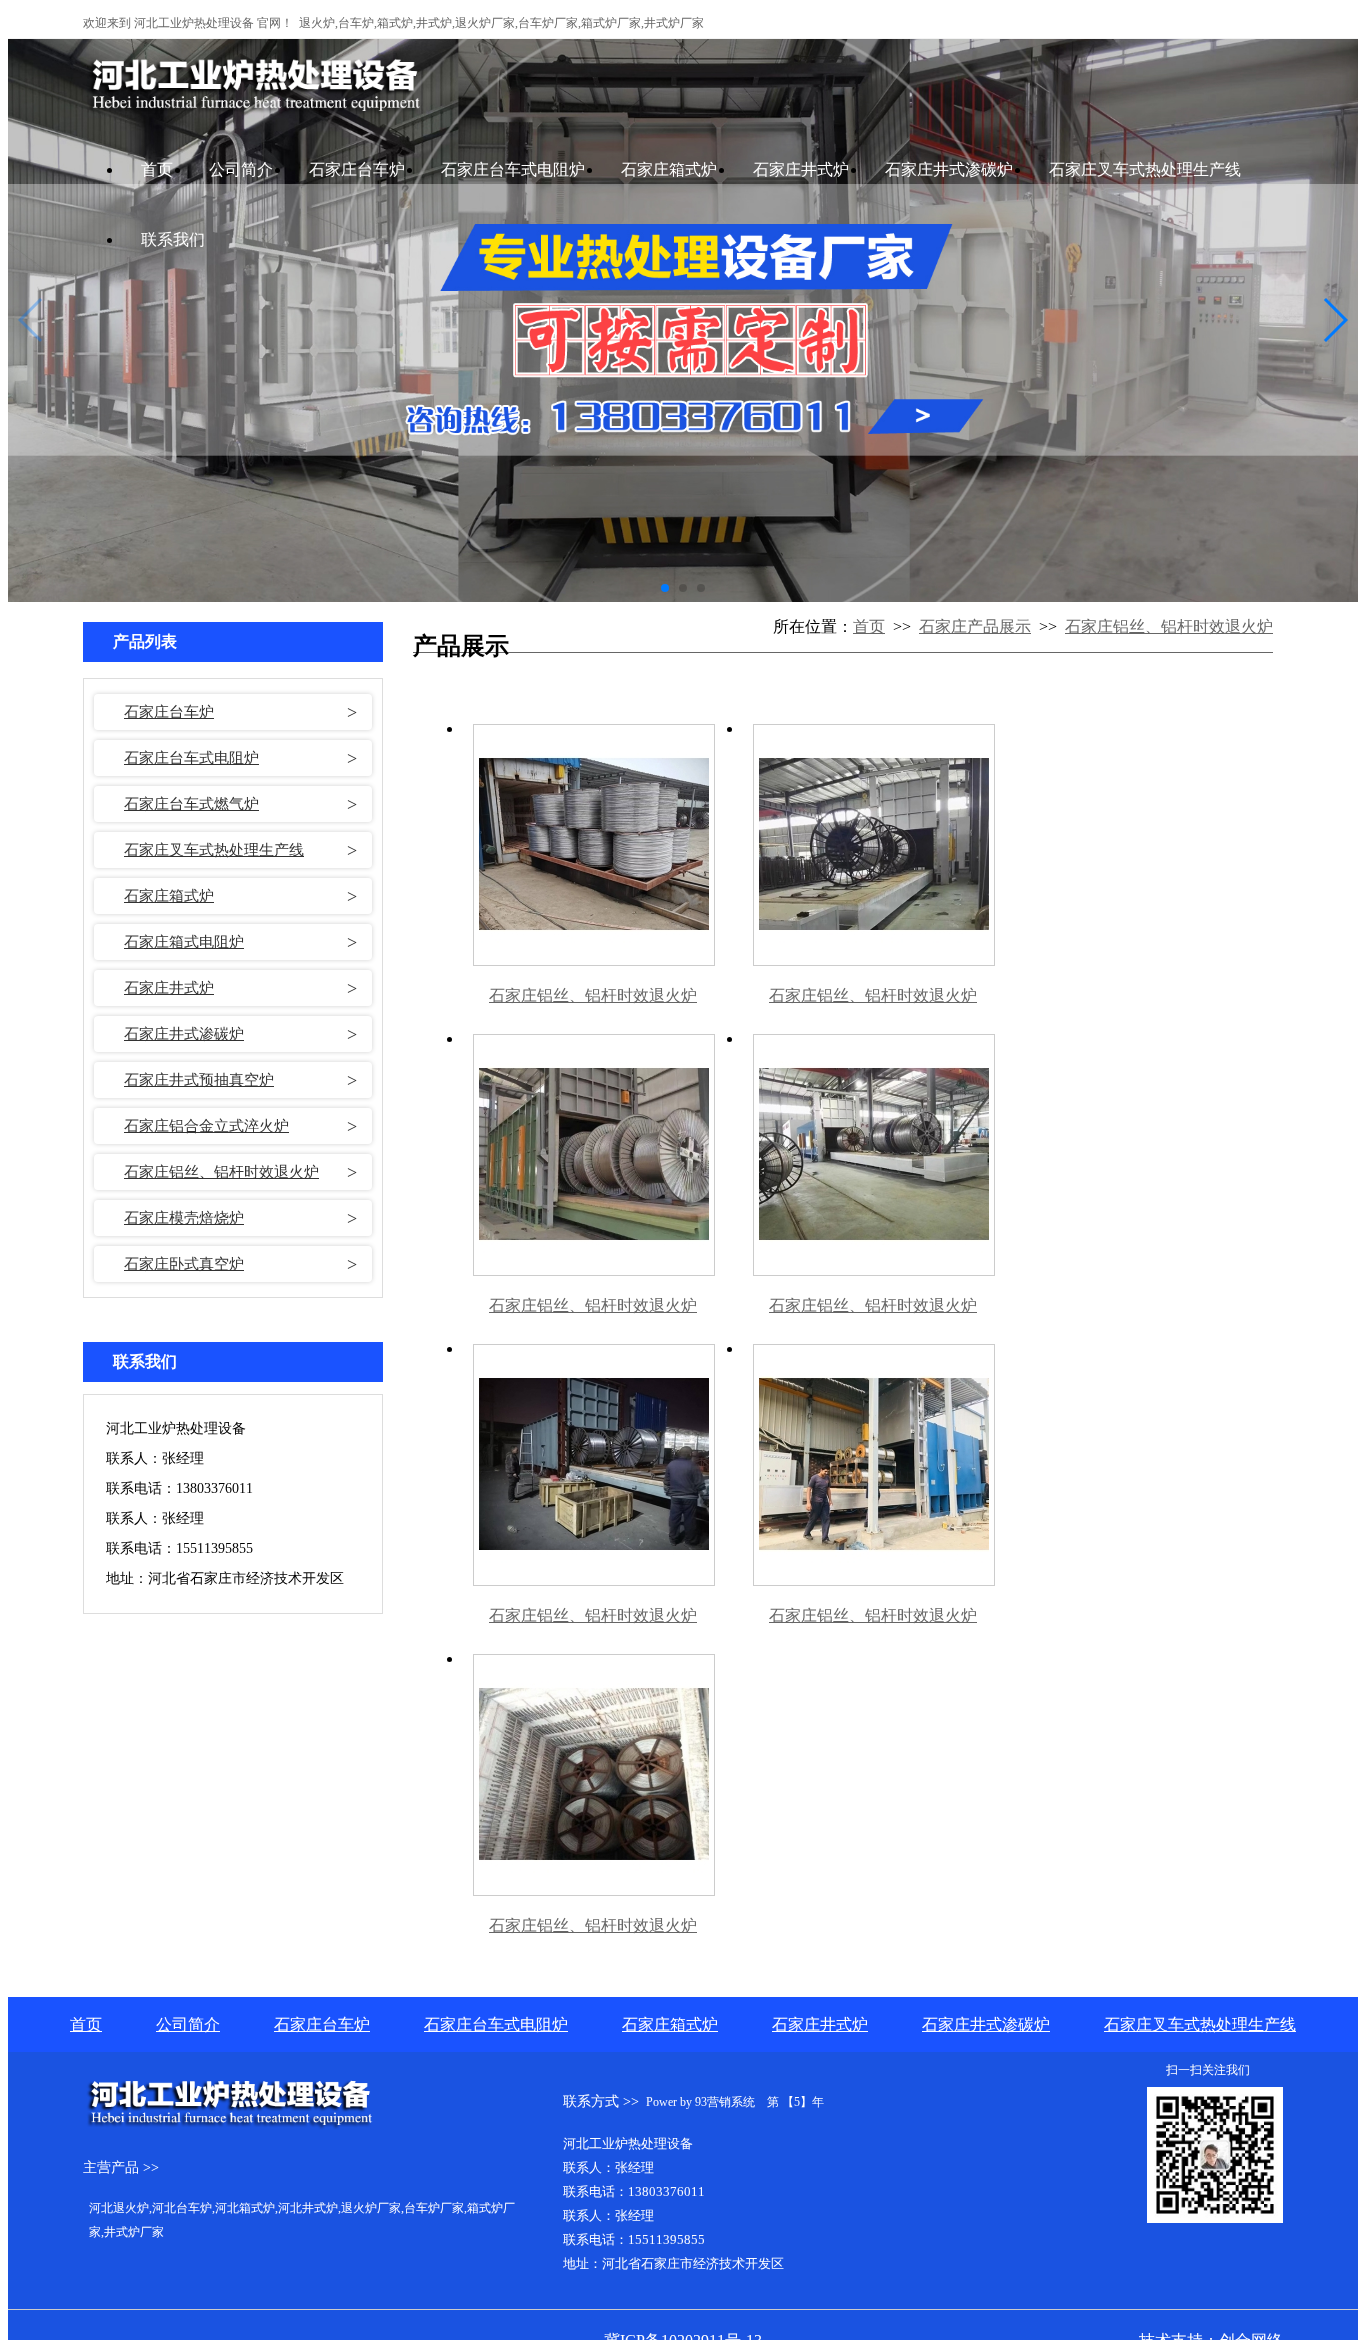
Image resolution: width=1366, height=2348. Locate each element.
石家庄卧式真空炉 (184, 1264)
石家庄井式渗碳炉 (949, 169)
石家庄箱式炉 (669, 169)
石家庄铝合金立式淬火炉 (206, 1126)
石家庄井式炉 (801, 169)
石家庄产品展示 (975, 626)
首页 (157, 169)
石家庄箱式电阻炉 (184, 942)
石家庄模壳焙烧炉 (184, 1218)
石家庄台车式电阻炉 (513, 169)
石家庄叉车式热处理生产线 (1145, 169)
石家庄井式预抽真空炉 (199, 1080)
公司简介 (241, 169)
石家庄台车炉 (357, 169)
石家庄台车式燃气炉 (191, 804)
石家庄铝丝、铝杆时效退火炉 (221, 1172)
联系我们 (173, 239)
